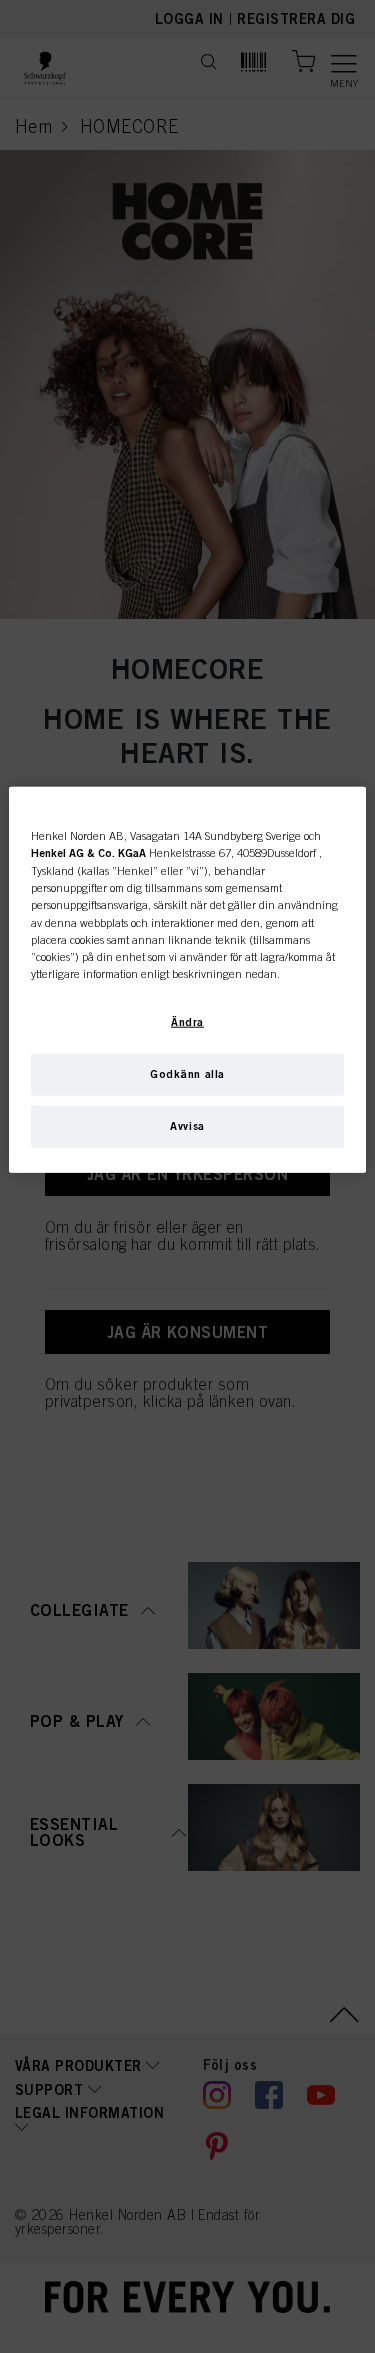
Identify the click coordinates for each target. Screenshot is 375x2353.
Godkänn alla (187, 1074)
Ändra (187, 1022)
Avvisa (187, 1126)
